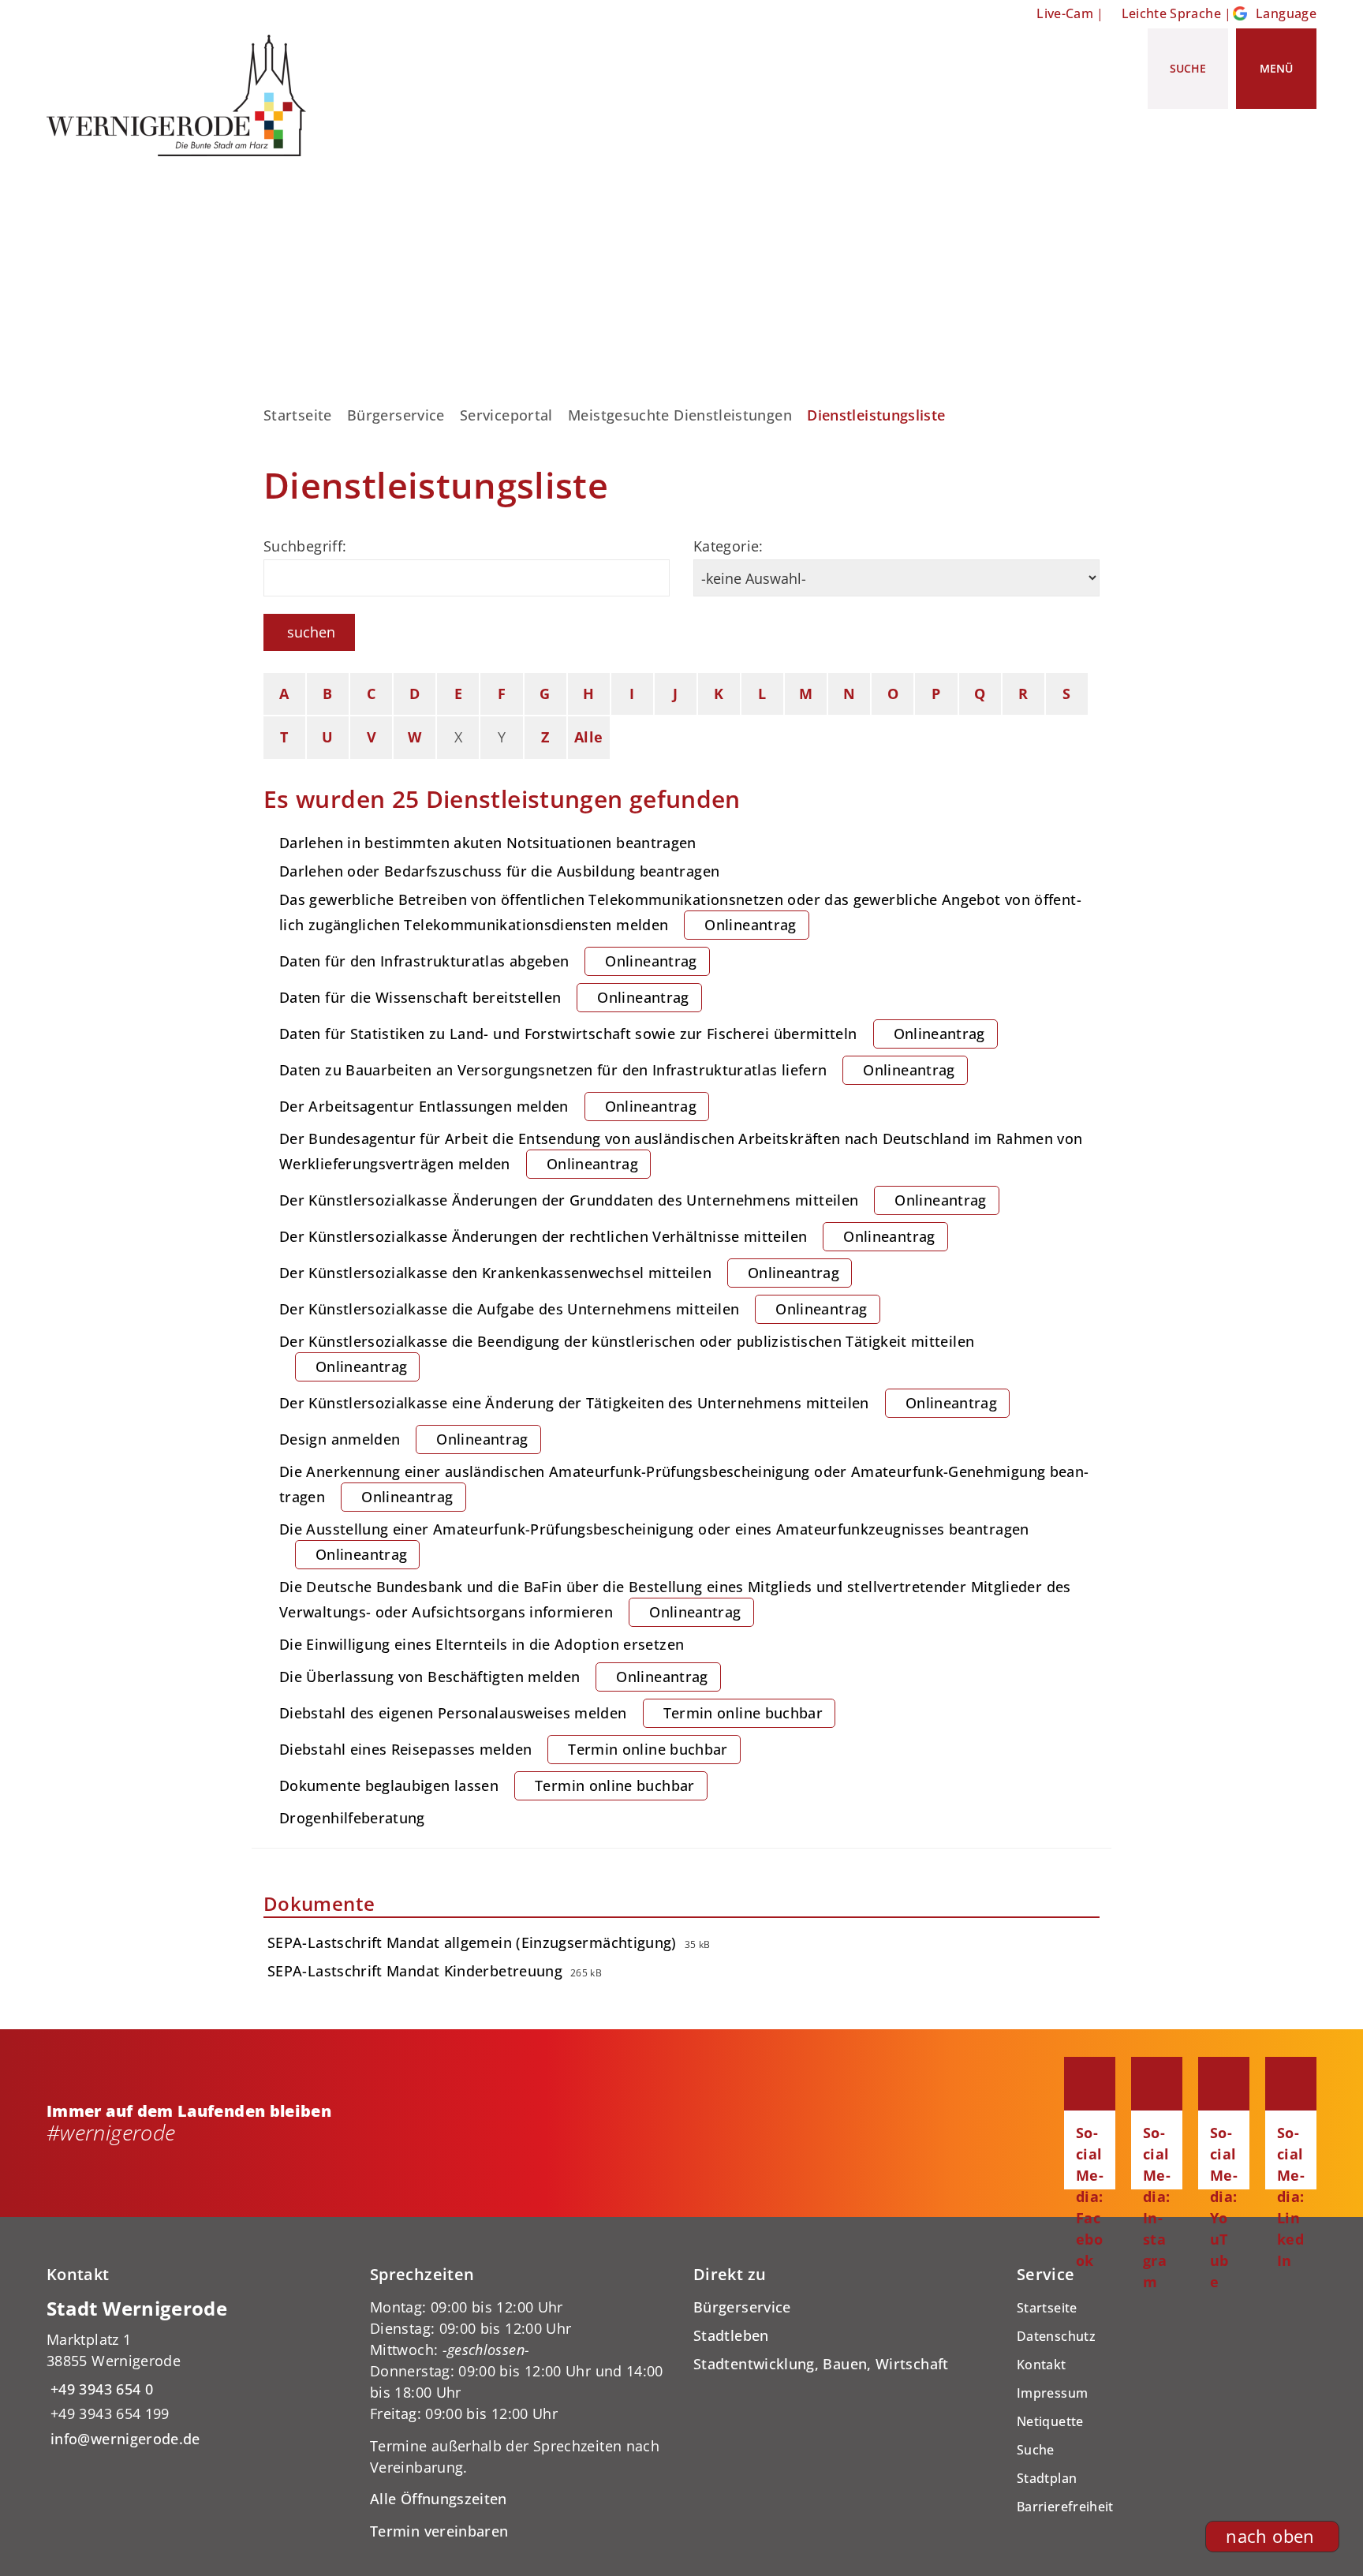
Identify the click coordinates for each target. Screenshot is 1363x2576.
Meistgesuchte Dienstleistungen (680, 415)
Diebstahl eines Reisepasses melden (504, 1749)
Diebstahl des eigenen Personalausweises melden (551, 1713)
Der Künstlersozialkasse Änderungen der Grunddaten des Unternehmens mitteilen (633, 1200)
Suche (1036, 2450)
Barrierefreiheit (1065, 2507)
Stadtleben (731, 2335)
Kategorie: (728, 546)
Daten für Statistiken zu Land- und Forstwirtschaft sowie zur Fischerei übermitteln (632, 1034)
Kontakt (1042, 2365)
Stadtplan (1047, 2478)
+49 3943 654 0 (100, 2389)
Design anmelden (404, 1439)
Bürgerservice (396, 415)
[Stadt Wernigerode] (196, 2373)
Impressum (1052, 2393)
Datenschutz (1056, 2336)
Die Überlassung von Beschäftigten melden (494, 1677)
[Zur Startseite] (182, 95)
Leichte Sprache (1171, 13)
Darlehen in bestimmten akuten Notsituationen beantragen (488, 843)
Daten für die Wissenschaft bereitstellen (484, 997)
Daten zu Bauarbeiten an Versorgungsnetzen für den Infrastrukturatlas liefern (617, 1070)
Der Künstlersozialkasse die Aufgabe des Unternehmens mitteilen (573, 1309)
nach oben (1270, 2536)
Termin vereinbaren (439, 2531)
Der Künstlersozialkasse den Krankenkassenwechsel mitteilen (559, 1273)
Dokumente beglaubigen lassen (487, 1785)
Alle (588, 737)
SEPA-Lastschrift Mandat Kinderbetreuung (415, 1971)
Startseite (298, 415)
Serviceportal (506, 415)
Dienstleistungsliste (876, 415)
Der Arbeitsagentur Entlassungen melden (488, 1106)
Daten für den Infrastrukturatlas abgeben (488, 961)
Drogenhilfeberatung (352, 1818)
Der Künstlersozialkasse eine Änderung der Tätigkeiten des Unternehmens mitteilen (638, 1403)
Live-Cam (1065, 13)
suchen (311, 632)
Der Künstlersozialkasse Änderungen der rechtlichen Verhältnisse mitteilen (607, 1236)
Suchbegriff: (305, 546)
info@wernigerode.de (123, 2439)
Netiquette (1050, 2421)
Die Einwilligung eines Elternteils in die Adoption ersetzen (482, 1644)
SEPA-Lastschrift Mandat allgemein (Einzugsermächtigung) (472, 1942)
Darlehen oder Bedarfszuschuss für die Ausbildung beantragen (499, 871)
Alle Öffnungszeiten (439, 2499)
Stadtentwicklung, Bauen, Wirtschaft (821, 2364)
